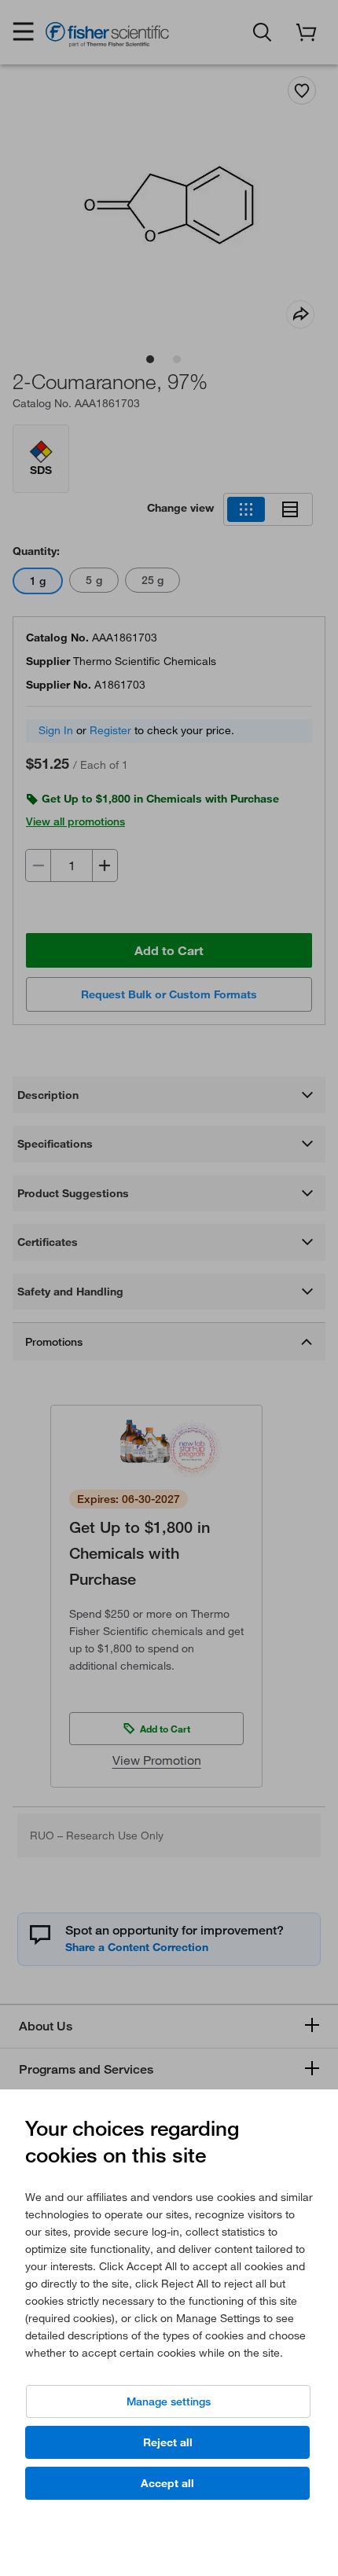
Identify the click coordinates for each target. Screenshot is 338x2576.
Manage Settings (169, 2401)
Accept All (167, 2483)
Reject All (168, 2442)
